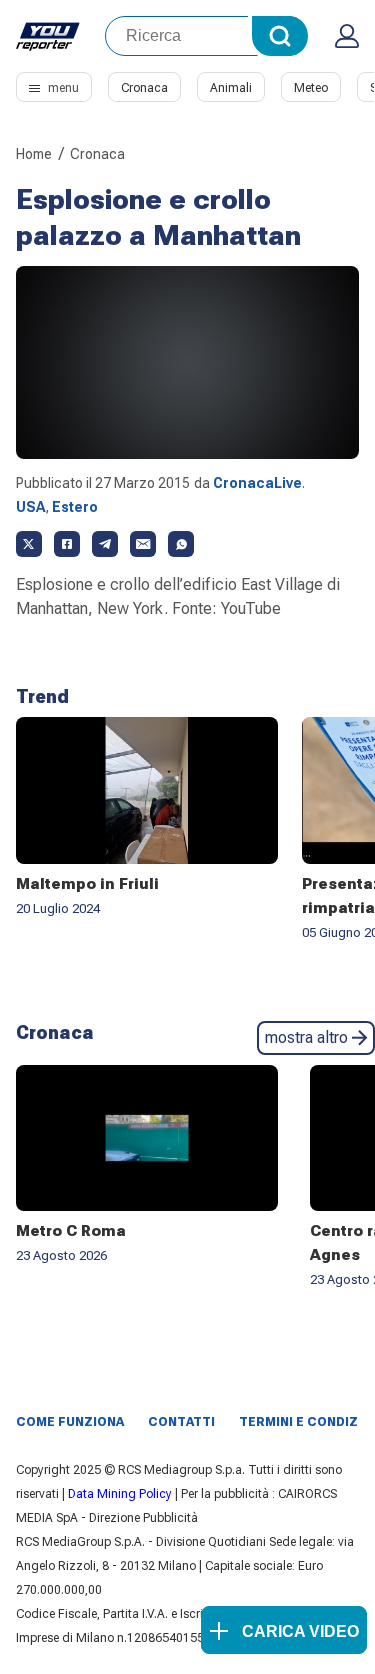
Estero (75, 507)
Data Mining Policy (120, 1494)
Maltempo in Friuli (87, 884)
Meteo (311, 88)
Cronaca (144, 88)
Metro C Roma (71, 1231)
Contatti (181, 1422)
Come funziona (70, 1422)
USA (30, 507)
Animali (231, 88)
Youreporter (48, 36)
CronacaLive (257, 483)
